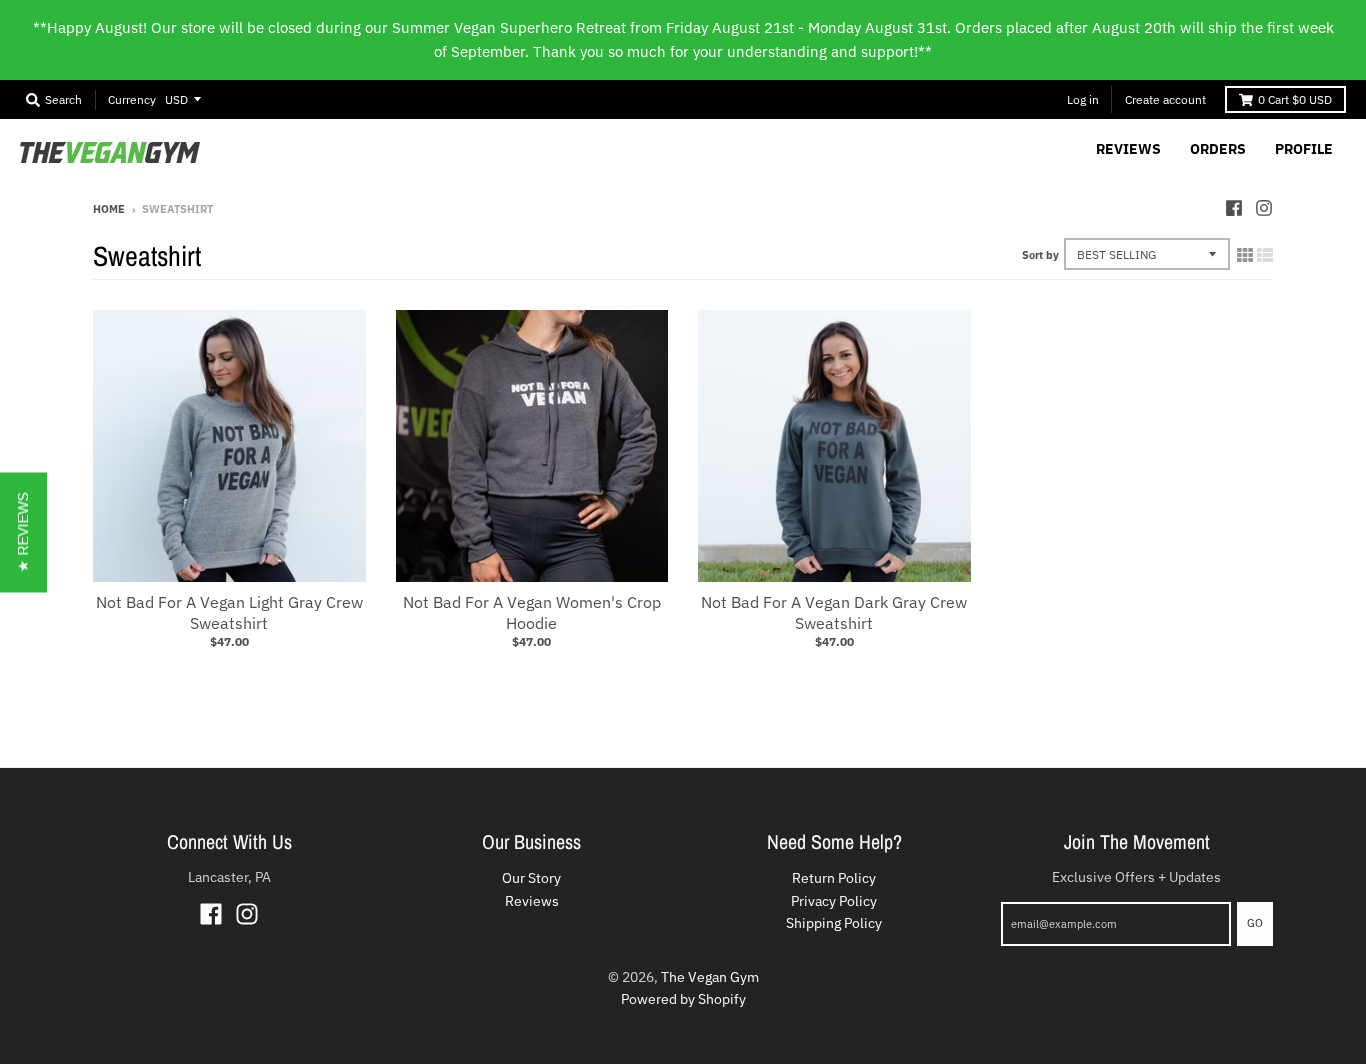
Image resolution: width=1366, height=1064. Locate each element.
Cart (1295, 99)
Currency (132, 99)
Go (1255, 923)
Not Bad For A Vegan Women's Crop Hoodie (532, 612)
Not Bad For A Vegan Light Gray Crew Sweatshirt (229, 612)
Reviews (532, 901)
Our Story (531, 878)
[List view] (1265, 255)
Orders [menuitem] (1218, 149)
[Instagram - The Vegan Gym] (1264, 208)
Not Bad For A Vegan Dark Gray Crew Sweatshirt (834, 612)
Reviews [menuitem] (1128, 149)
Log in (1083, 99)
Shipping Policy (834, 923)
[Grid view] (1245, 255)
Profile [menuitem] (1304, 149)
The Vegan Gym (710, 977)
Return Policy (834, 878)
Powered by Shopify (683, 999)
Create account (1165, 99)
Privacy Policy (834, 901)
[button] (23, 532)
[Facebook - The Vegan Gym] (1234, 208)
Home (109, 209)
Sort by (1040, 255)
